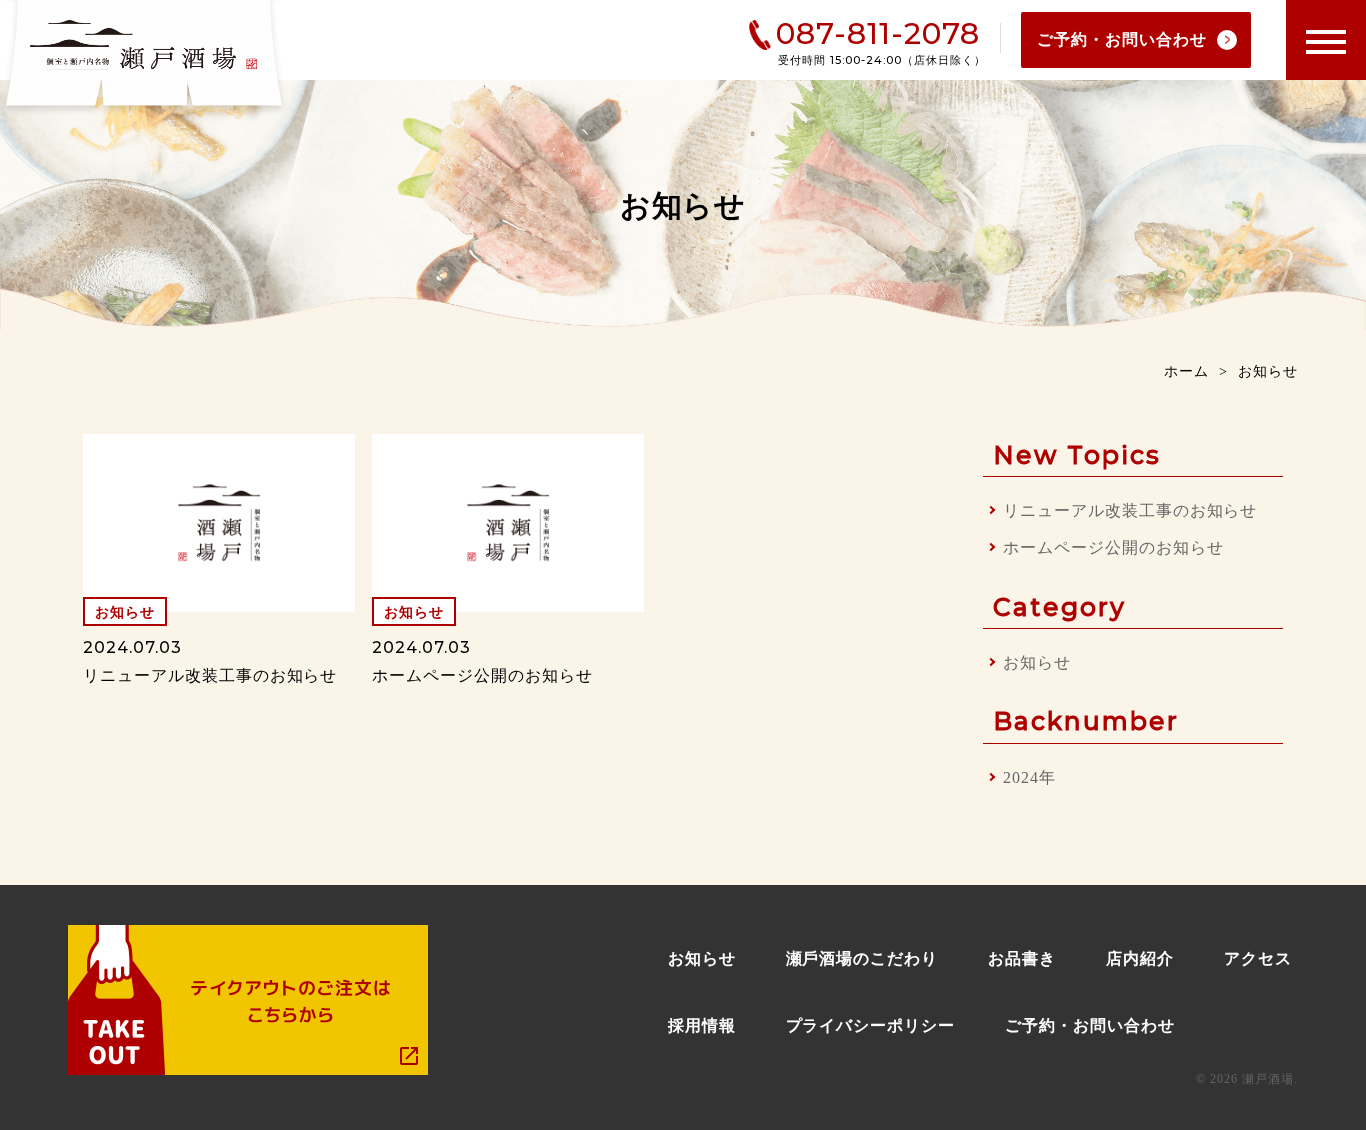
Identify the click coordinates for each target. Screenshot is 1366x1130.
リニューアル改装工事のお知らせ (1130, 510)
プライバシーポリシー (871, 1025)
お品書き (1022, 958)
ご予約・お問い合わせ (1122, 39)
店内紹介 (1140, 958)
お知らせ (1037, 662)
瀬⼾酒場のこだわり (862, 958)
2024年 (1029, 777)
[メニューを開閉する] (1326, 40)
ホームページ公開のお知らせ (1113, 547)
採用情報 (702, 1025)
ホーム (1186, 371)
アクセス (1258, 958)
